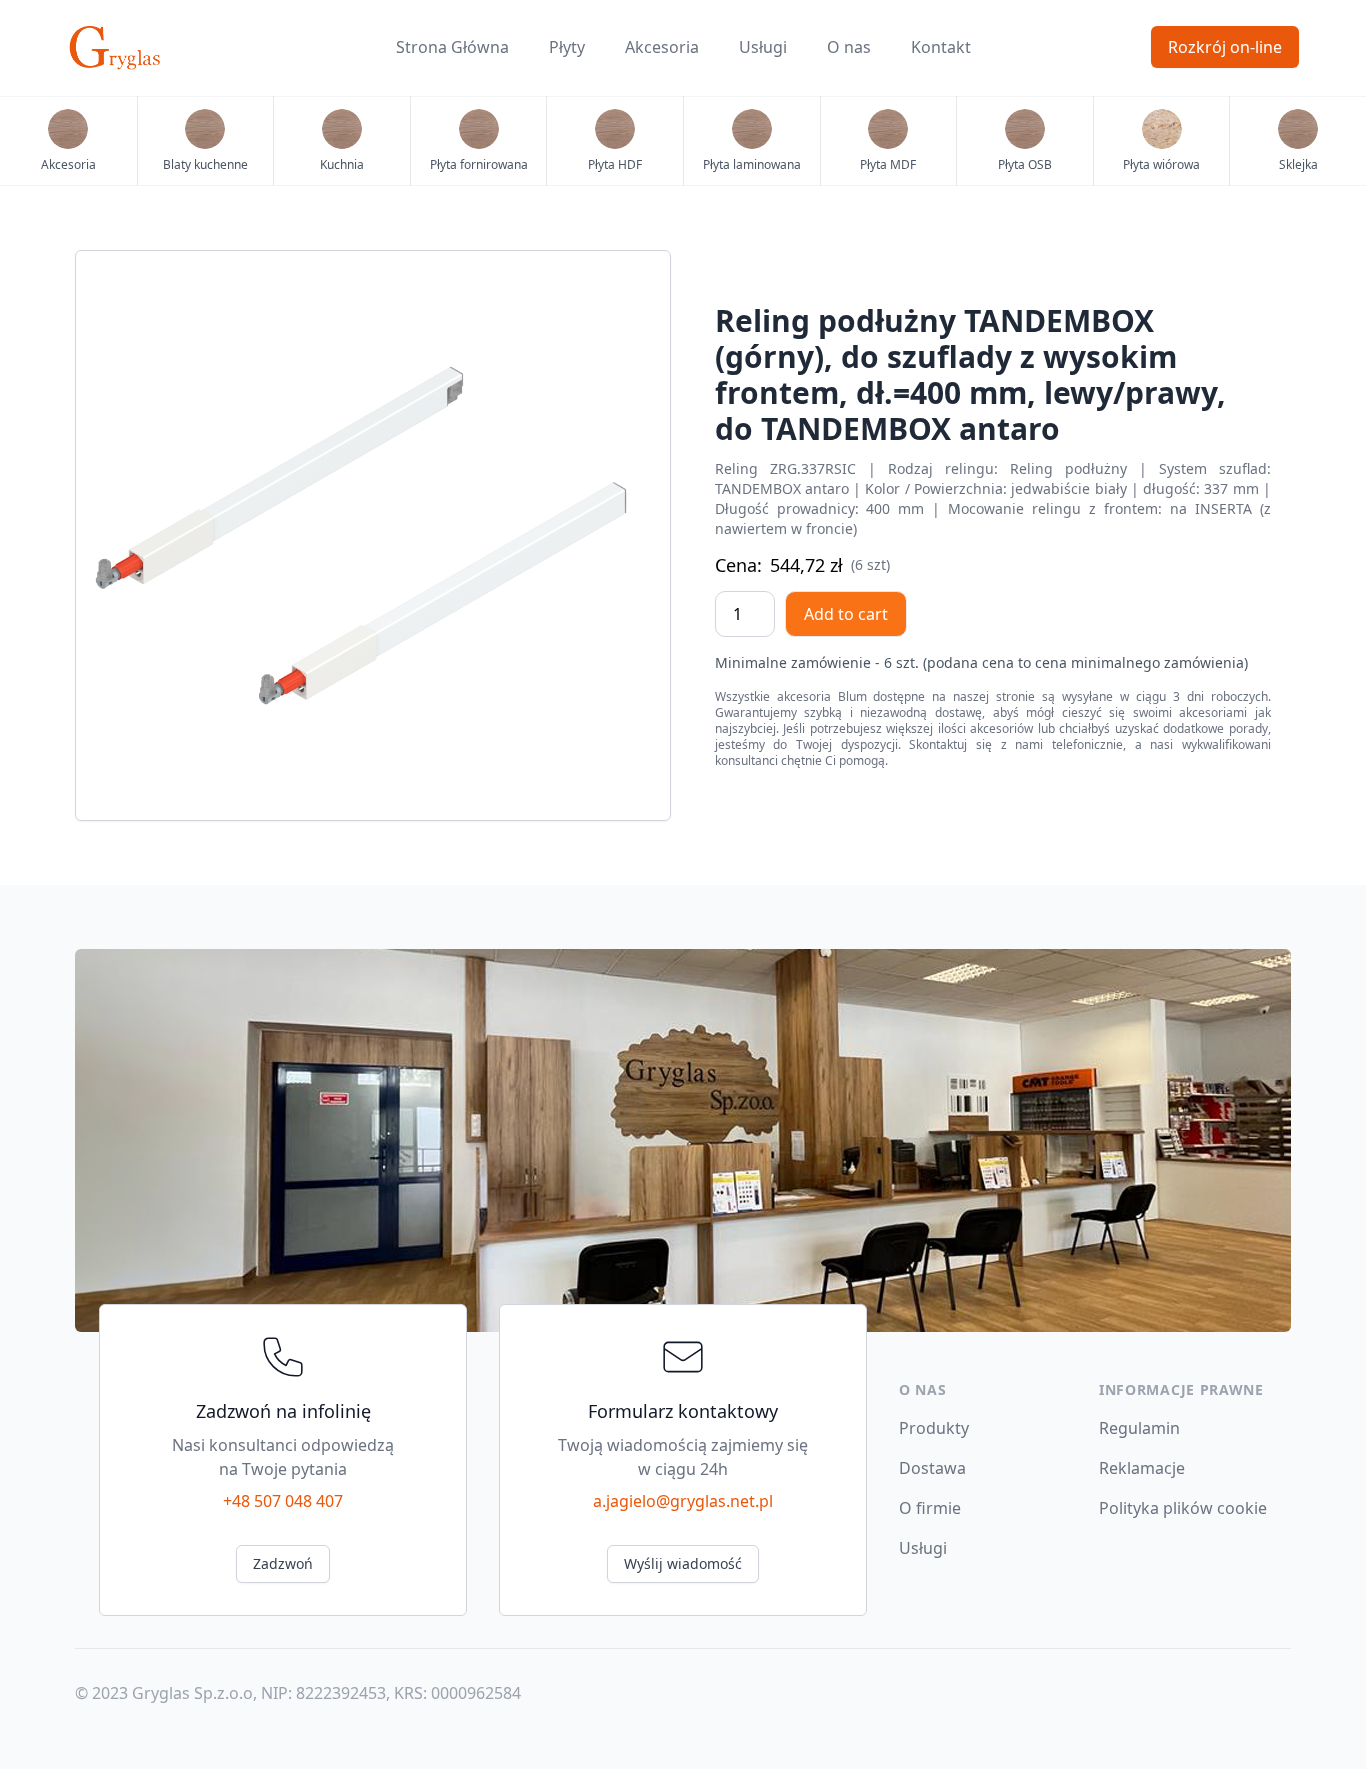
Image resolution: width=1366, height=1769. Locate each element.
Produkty (934, 1428)
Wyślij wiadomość (683, 1563)
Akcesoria (662, 47)
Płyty (567, 47)
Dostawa (932, 1468)
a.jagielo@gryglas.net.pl (683, 1501)
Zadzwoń (283, 1563)
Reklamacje (1142, 1468)
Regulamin (1139, 1428)
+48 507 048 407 (283, 1501)
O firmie (930, 1508)
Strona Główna (452, 47)
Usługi (763, 47)
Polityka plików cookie (1183, 1508)
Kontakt (941, 47)
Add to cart (846, 614)
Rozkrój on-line (1225, 47)
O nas (849, 47)
